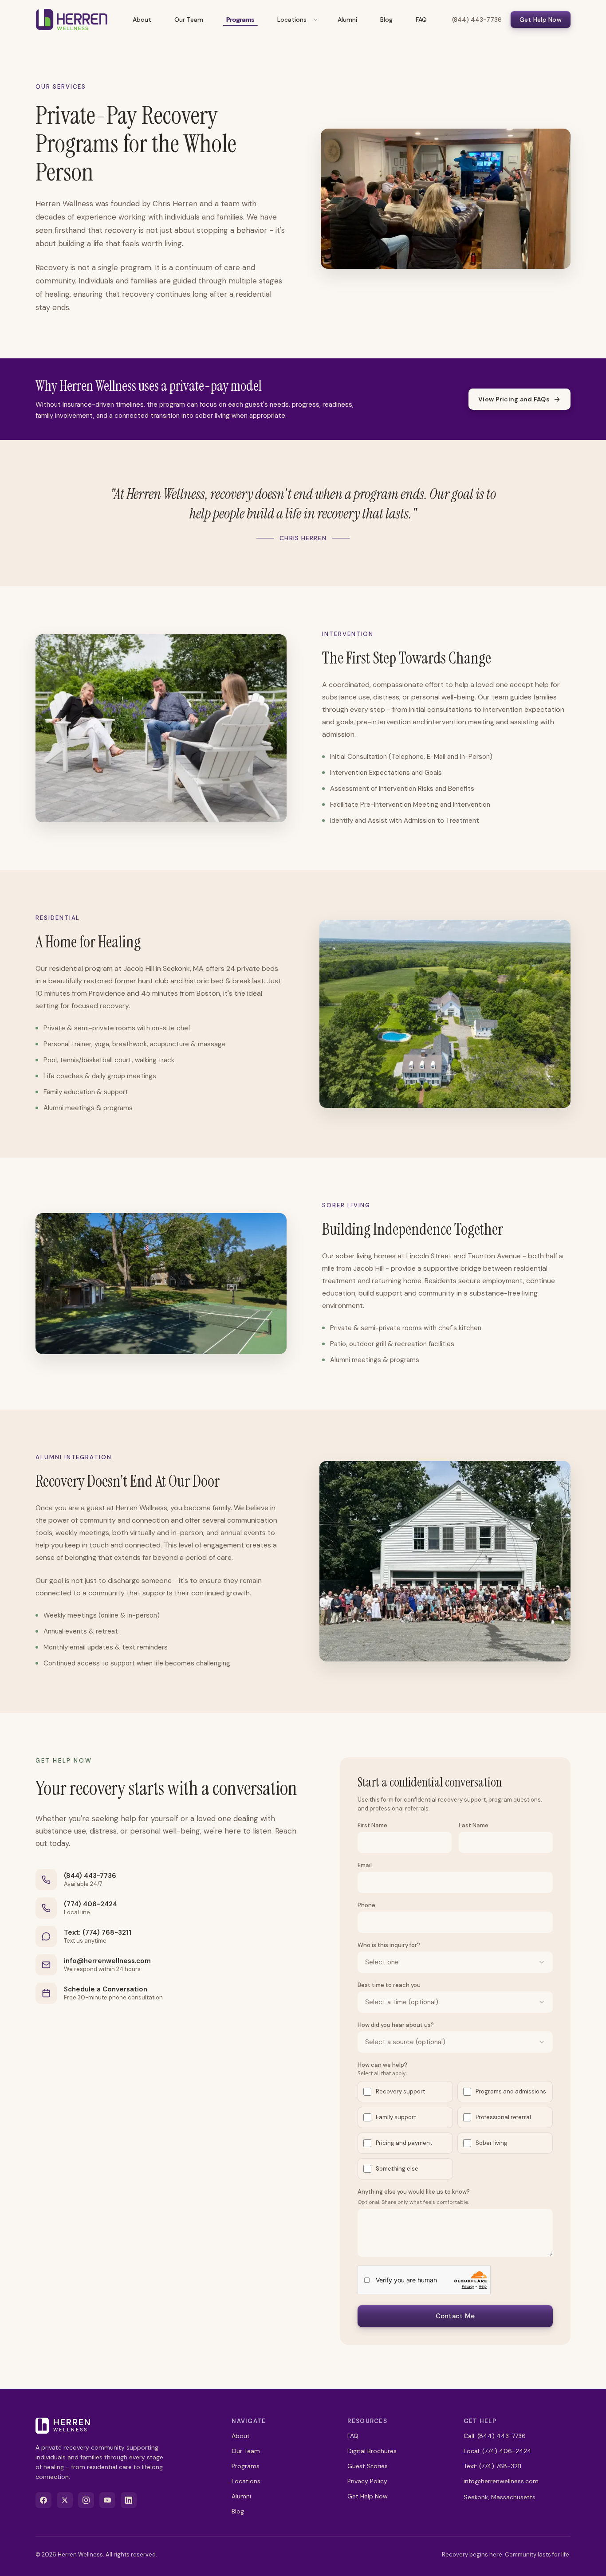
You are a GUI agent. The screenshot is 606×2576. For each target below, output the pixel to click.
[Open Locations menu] (315, 20)
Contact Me (455, 2316)
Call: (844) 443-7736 (495, 2436)
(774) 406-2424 (91, 1904)
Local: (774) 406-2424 (498, 2451)
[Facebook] (43, 2500)
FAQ (421, 20)
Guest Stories (368, 2466)
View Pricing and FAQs (514, 399)
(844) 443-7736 (477, 20)
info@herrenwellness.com (107, 1961)
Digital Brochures (372, 2451)
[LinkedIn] (129, 2500)
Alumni (347, 20)
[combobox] (455, 1962)
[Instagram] (86, 2500)
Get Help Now (541, 20)
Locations (292, 20)
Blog (386, 20)
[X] (65, 2500)
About (142, 20)
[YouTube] (107, 2500)
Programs (240, 20)
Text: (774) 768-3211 (98, 1932)
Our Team (189, 20)
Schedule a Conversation (106, 1989)
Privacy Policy (367, 2481)
